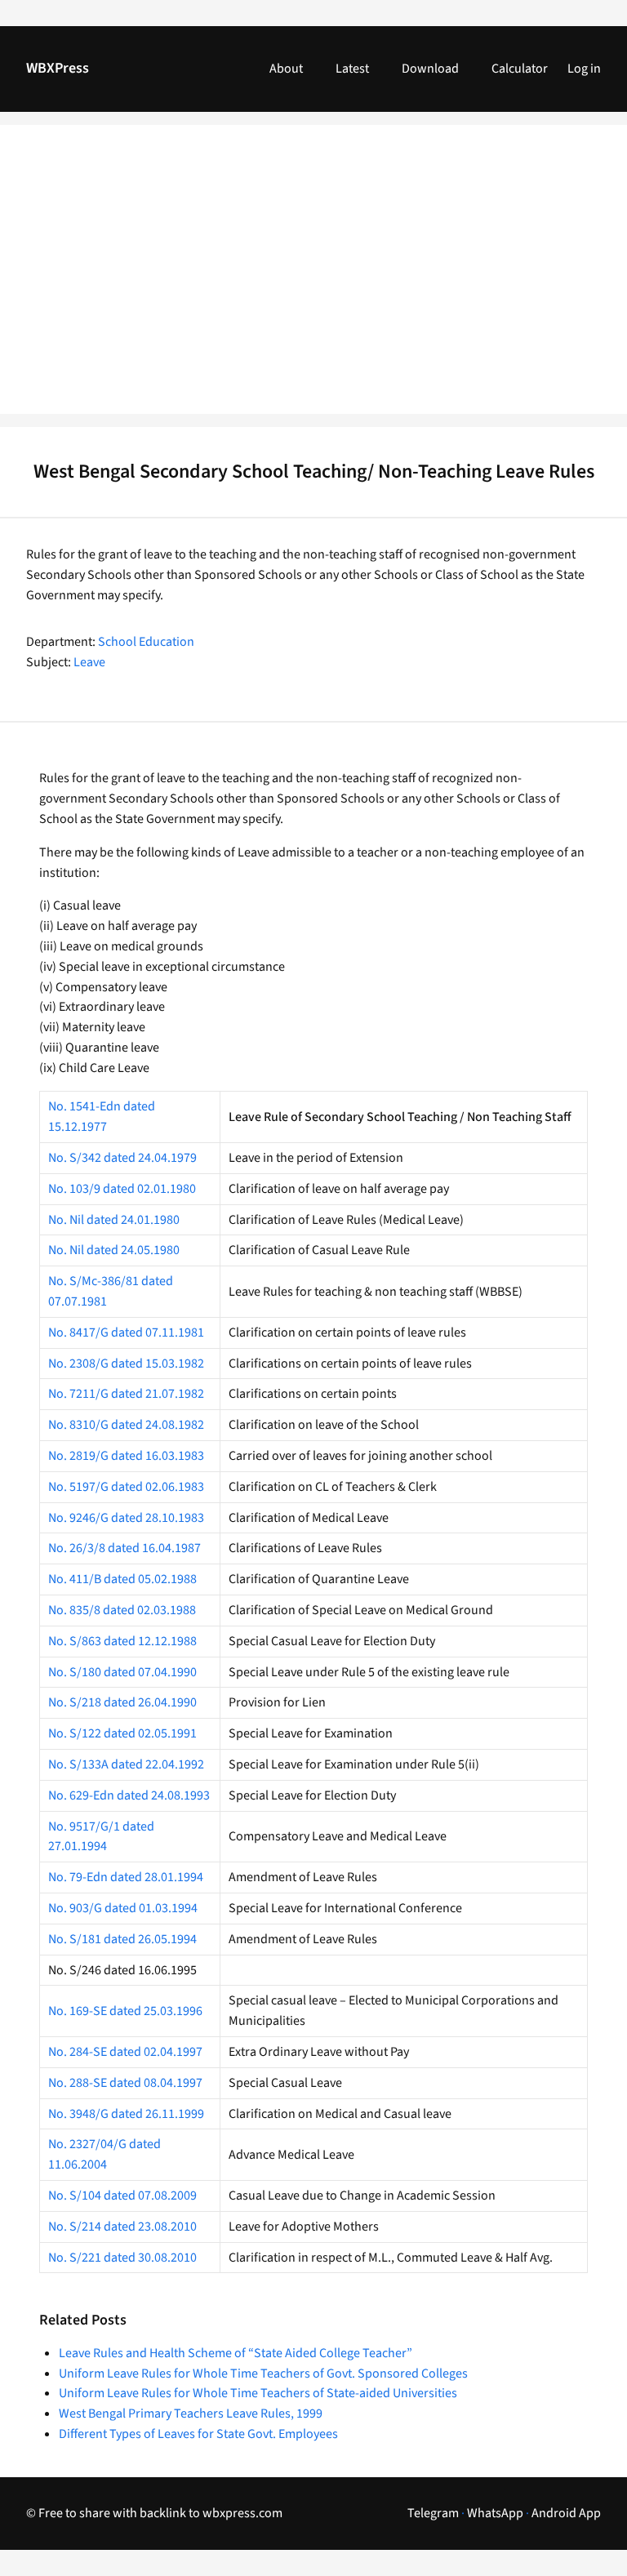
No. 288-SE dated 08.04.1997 (125, 2083)
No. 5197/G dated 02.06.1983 (126, 1487)
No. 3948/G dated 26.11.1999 (126, 2114)
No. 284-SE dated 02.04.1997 (125, 2052)
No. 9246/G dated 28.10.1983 (126, 1518)
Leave (89, 662)
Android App (566, 2513)
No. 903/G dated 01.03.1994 (123, 1908)
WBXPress (58, 68)
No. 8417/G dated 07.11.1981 (126, 1332)
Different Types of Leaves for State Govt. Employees (198, 2434)
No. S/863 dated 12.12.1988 (122, 1641)
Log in (584, 69)
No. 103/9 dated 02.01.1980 (122, 1189)
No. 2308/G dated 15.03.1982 (126, 1364)
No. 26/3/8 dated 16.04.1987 (125, 1548)
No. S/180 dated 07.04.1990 (122, 1672)
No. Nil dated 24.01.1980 (114, 1220)
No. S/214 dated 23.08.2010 (122, 2227)
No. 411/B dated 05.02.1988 (122, 1579)
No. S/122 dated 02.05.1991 (122, 1733)
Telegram (433, 2513)
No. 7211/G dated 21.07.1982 (126, 1394)
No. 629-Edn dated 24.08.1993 (129, 1795)
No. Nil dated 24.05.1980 (114, 1250)
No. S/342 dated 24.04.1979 (122, 1158)
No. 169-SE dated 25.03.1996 (125, 2011)
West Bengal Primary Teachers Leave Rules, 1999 (191, 2414)
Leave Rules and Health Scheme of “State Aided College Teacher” (236, 2353)
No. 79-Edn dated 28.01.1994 (126, 1877)
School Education (146, 642)
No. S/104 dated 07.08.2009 (122, 2196)
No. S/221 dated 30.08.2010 (122, 2258)
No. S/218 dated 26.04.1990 (122, 1702)
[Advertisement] (313, 279)
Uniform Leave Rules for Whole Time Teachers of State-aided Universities (258, 2393)
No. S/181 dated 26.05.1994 (122, 1939)
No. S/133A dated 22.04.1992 (126, 1764)
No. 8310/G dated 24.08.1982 (126, 1425)
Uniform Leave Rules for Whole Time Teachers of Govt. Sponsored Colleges (263, 2374)
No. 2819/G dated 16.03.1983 (126, 1456)
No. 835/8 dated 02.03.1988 (122, 1610)
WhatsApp (495, 2513)
